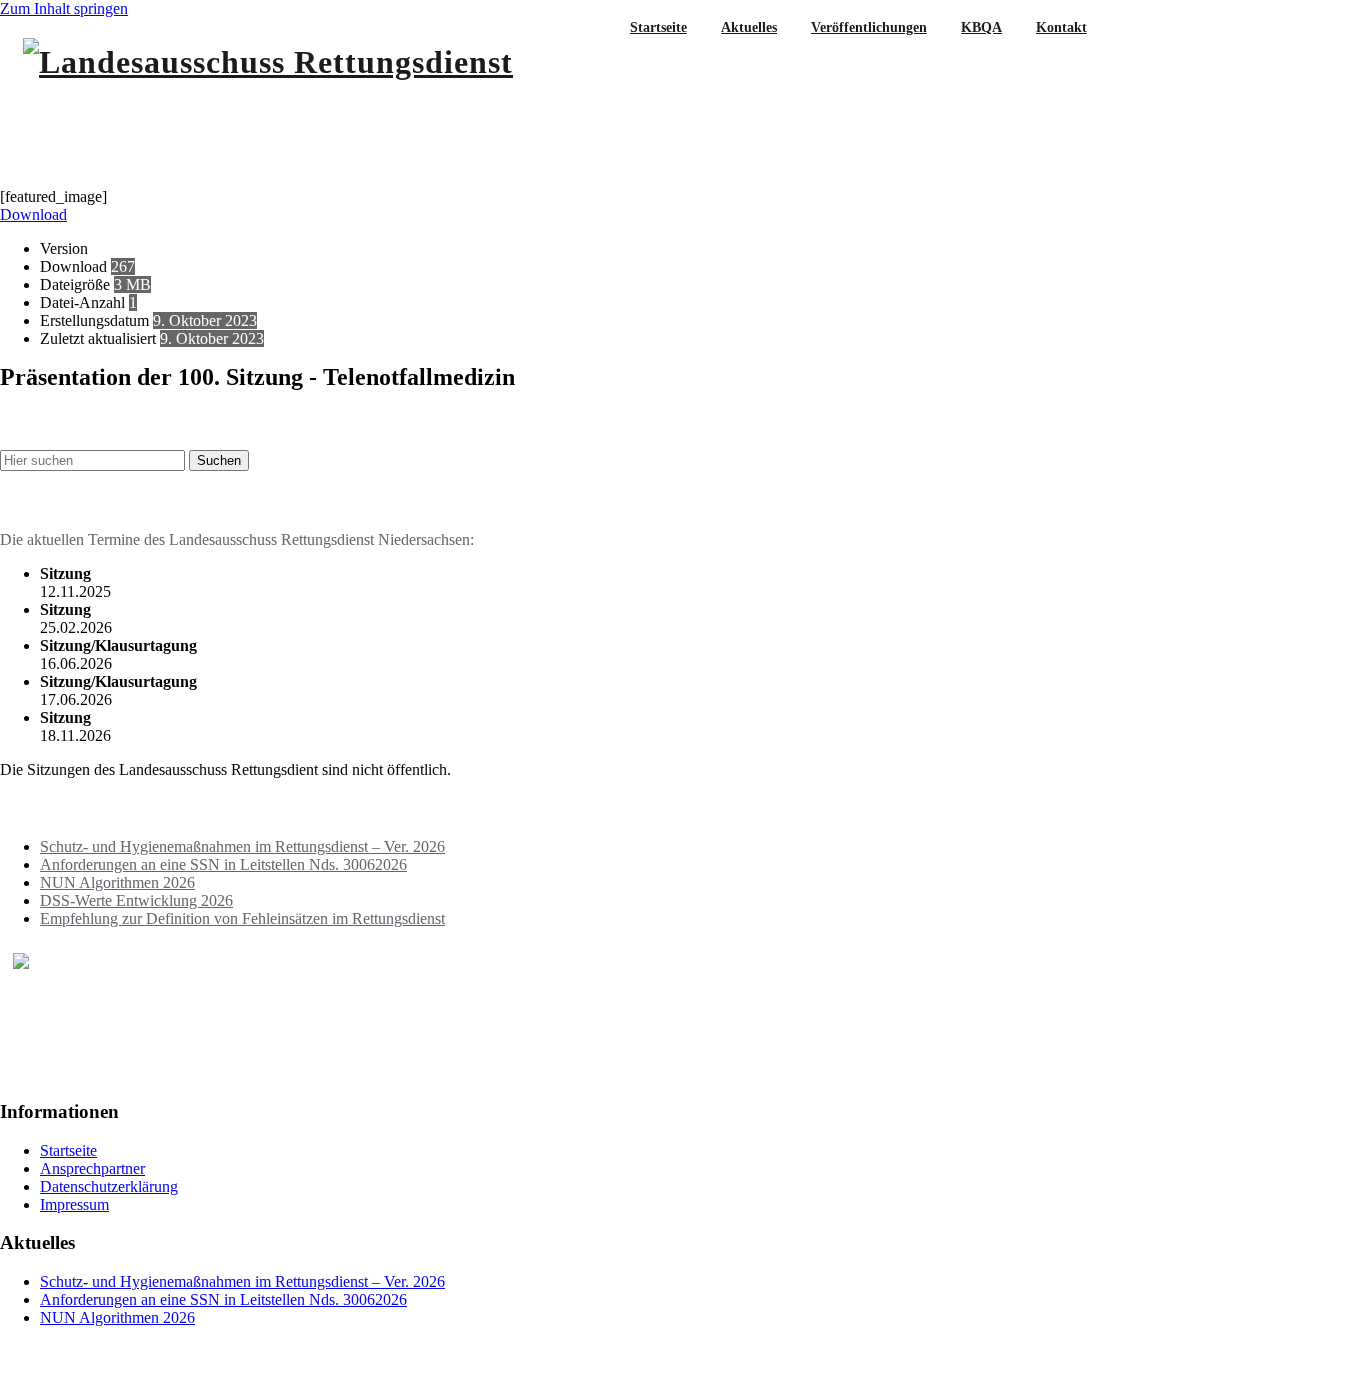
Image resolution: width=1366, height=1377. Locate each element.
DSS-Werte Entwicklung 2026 (136, 900)
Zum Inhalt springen (64, 8)
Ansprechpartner (92, 1168)
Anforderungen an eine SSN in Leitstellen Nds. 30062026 (223, 864)
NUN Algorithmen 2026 (117, 882)
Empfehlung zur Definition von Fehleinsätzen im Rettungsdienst (242, 918)
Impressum (74, 1204)
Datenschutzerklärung (109, 1186)
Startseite (68, 1150)
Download (33, 214)
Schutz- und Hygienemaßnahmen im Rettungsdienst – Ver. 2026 (242, 846)
